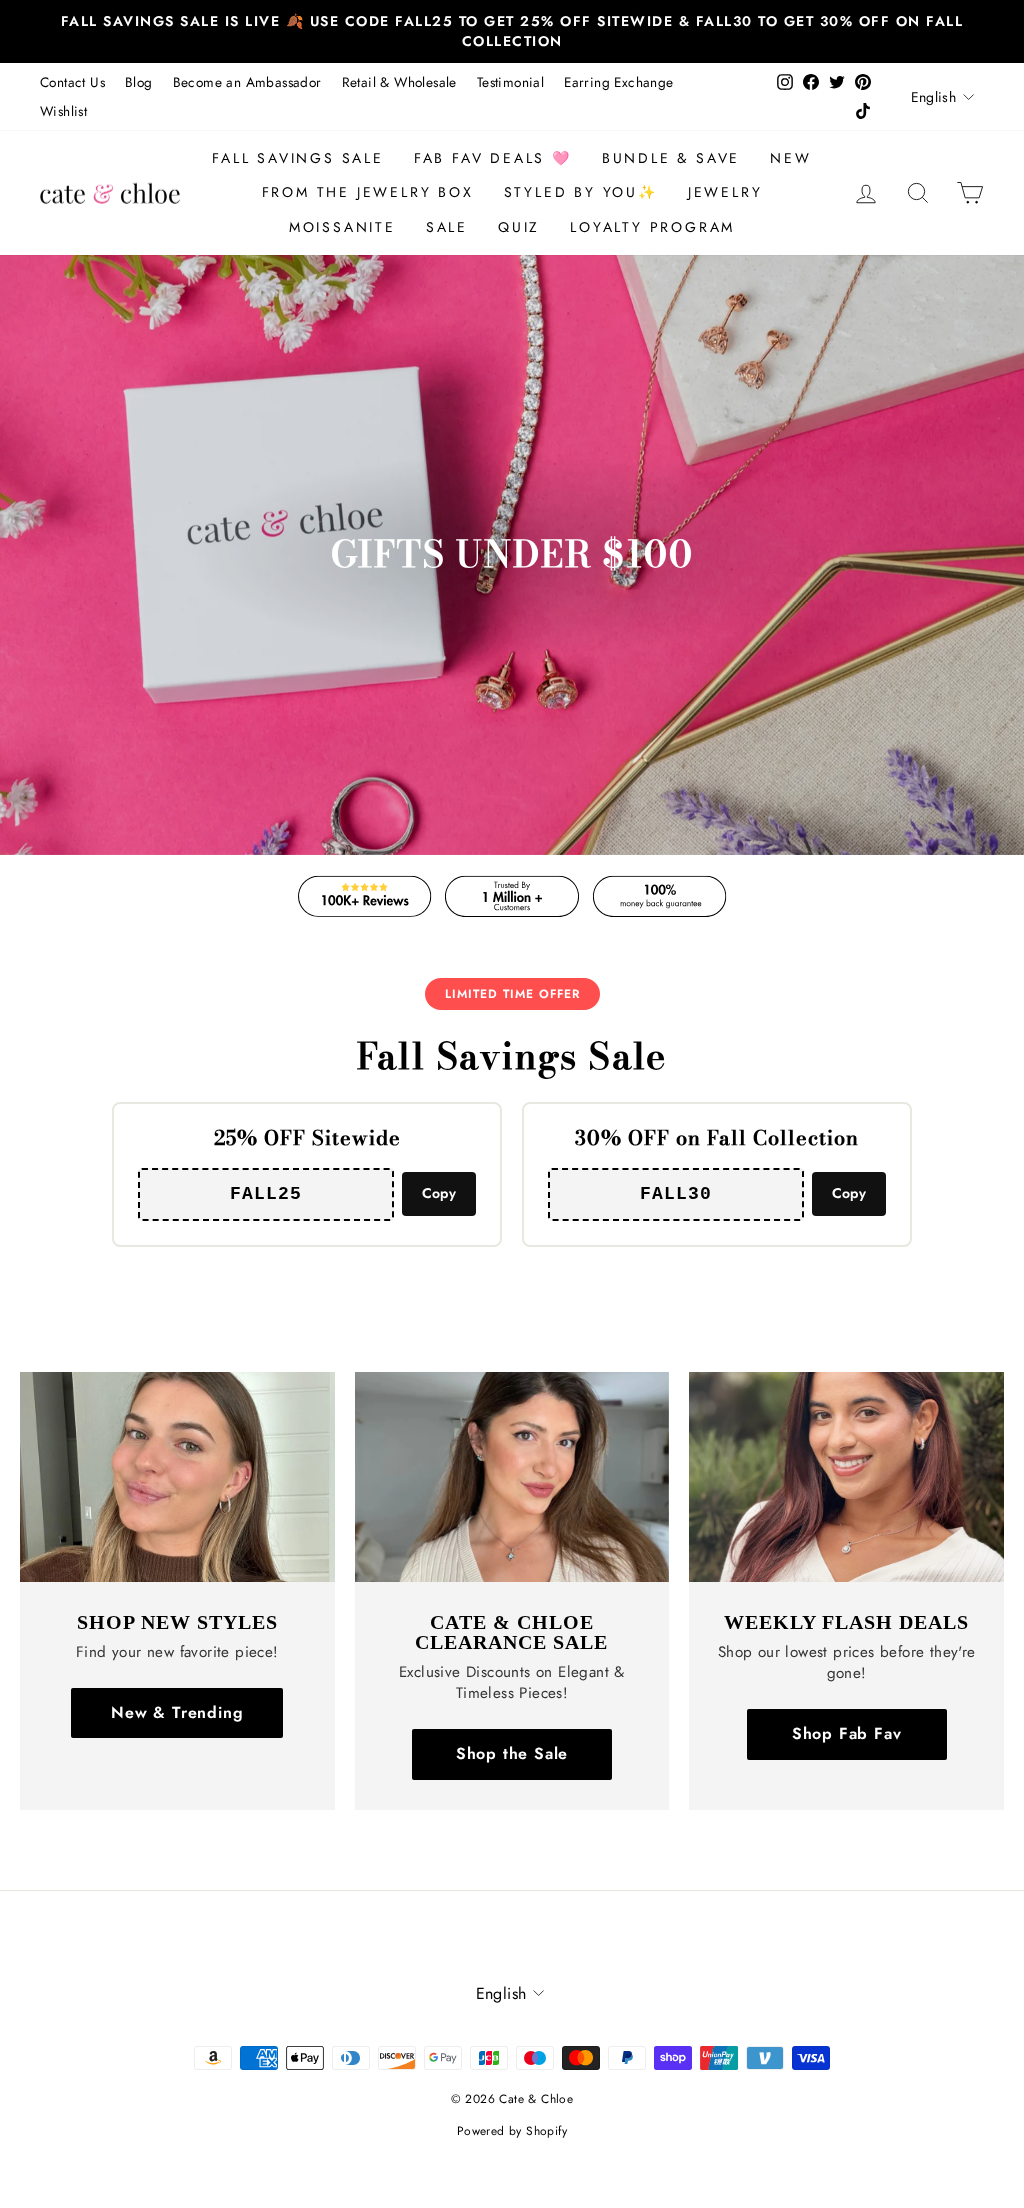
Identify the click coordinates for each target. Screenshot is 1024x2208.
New (790, 158)
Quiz (519, 227)
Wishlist (63, 111)
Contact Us (72, 82)
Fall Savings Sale (298, 158)
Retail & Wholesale (399, 82)
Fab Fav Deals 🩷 (493, 158)
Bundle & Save (671, 158)
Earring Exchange (618, 82)
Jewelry (725, 192)
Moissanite (342, 227)
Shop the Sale (512, 1753)
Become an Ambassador (247, 82)
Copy (439, 1193)
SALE (447, 227)
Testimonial (510, 82)
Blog (139, 82)
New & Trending (177, 1712)
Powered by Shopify (512, 2131)
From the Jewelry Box (368, 192)
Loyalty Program (652, 227)
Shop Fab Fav (847, 1733)
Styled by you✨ (581, 192)
